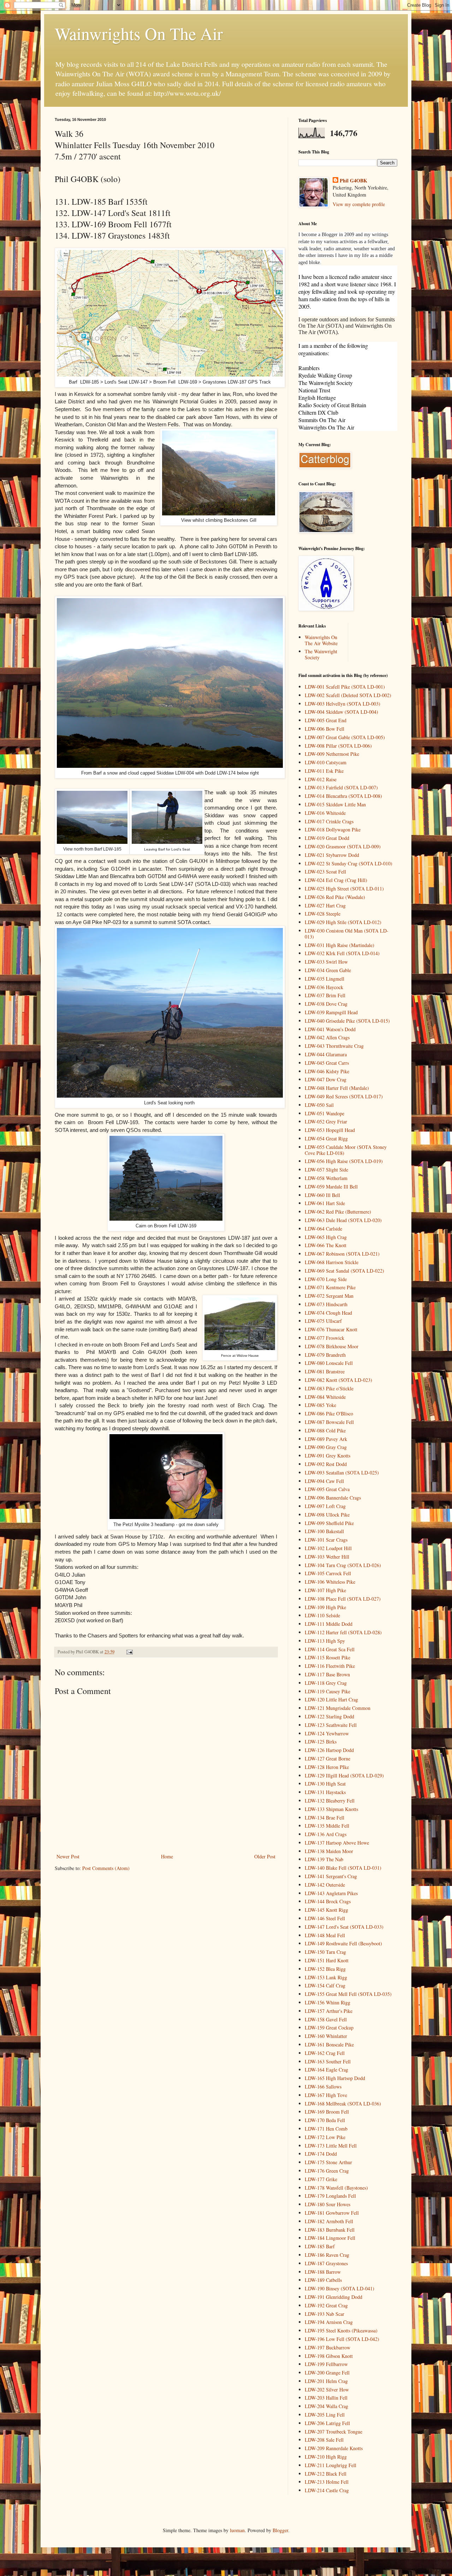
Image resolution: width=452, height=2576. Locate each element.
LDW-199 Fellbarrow (326, 2364)
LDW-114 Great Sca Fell (330, 1649)
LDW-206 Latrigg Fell (327, 2423)
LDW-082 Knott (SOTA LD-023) (338, 1380)
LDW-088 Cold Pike (325, 1430)
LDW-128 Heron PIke (327, 1767)
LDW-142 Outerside (325, 1885)
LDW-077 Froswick (325, 1338)
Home (167, 1856)
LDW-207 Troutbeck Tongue (334, 2432)
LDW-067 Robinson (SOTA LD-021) (342, 1254)
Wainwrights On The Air (139, 33)
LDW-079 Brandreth (325, 1355)
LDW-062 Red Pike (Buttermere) (338, 1212)
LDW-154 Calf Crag (325, 1985)
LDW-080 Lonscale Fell (329, 1363)
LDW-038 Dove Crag (326, 1004)
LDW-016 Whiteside (325, 813)
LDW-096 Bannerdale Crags (333, 1498)
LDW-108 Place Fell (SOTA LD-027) (343, 1599)
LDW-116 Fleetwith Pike (330, 1666)
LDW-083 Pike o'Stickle (329, 1388)
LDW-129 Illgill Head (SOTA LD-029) (344, 1775)
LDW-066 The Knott (326, 1245)
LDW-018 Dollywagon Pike (333, 830)
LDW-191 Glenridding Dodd (334, 2297)
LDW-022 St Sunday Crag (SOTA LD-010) (349, 863)
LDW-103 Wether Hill (327, 1557)
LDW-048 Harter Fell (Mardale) (337, 1088)
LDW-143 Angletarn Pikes (331, 1893)
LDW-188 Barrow (323, 2272)
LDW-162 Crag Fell (325, 2053)
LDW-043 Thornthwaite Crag (334, 1046)
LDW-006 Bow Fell (325, 729)
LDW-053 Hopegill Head (330, 1130)
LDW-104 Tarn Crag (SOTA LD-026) (343, 1565)
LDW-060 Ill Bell (322, 1195)
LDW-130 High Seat (325, 1784)
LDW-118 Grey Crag (326, 1683)
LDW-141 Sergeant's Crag (331, 1876)
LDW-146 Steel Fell (325, 1918)
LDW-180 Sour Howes (328, 2204)
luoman (237, 2530)
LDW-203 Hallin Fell (326, 2398)
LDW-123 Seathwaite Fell (331, 1725)
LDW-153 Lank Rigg (326, 1977)
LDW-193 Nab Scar (325, 2314)
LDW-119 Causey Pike (328, 1691)
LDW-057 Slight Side (326, 1170)
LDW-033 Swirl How (326, 962)
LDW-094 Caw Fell (324, 1481)
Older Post (265, 1856)
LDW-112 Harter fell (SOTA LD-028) (343, 1632)
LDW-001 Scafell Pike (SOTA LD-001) (345, 687)
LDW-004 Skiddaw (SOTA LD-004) (341, 712)
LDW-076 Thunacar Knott (331, 1329)
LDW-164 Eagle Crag (326, 2070)
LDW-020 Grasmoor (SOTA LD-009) (343, 846)
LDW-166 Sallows (323, 2087)
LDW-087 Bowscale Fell (329, 1422)
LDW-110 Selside (322, 1615)
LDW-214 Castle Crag (327, 2490)
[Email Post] (129, 1652)
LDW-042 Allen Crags (327, 1037)
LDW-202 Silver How (327, 2390)
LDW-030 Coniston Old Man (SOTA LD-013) (347, 934)
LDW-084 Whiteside (325, 1397)
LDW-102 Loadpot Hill (328, 1548)
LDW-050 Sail (319, 1105)
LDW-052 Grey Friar (326, 1121)
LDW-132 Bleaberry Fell (330, 1801)
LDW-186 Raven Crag (327, 2255)
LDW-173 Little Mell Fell (331, 2146)
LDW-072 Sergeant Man (329, 1296)
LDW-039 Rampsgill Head (331, 1012)
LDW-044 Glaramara (326, 1054)
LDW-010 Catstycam (326, 762)
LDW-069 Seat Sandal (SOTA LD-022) (344, 1271)
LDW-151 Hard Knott (327, 1960)
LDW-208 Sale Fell (324, 2440)
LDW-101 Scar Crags (326, 1540)
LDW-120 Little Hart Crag (331, 1699)
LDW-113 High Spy (325, 1641)
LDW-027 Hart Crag (325, 906)
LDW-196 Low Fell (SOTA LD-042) (342, 2339)
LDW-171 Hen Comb (326, 2129)
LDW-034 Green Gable (328, 970)
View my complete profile (359, 204)
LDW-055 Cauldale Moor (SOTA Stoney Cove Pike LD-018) (346, 1150)
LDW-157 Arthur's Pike (329, 2011)
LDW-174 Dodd (321, 2154)
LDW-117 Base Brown (327, 1674)
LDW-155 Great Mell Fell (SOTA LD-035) (348, 1994)
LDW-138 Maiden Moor (329, 1851)
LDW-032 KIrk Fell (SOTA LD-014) (342, 953)
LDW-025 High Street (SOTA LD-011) (344, 889)
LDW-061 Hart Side (325, 1203)
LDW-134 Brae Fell (325, 1818)
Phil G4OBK (353, 181)
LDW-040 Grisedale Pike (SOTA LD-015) (347, 1021)
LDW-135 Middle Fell (327, 1826)
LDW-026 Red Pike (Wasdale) (335, 897)
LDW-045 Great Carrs (327, 1063)
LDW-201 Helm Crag (326, 2381)
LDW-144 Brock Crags (328, 1901)
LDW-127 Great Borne (328, 1759)
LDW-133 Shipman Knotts (331, 1809)
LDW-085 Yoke (320, 1405)
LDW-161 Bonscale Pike (329, 2045)
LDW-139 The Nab (324, 1859)
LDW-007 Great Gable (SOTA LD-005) (345, 737)
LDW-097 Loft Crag (325, 1506)
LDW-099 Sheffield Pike (329, 1523)
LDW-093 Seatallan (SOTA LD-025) (342, 1473)
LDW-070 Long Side (326, 1279)
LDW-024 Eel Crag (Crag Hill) (336, 880)
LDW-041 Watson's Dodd (330, 1029)
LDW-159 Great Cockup (329, 2028)
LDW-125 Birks (321, 1742)
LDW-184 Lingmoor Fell (330, 2238)
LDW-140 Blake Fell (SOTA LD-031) (343, 1868)
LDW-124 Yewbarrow (327, 1733)
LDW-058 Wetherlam (326, 1178)
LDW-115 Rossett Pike (328, 1657)
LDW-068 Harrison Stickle (332, 1262)
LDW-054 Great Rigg (326, 1138)
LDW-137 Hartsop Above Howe (337, 1843)
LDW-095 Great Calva (327, 1489)
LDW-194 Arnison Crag (329, 2322)
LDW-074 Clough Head (328, 1313)
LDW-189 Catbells (323, 2280)
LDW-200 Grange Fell (327, 2373)
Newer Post (68, 1856)
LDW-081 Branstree (325, 1371)
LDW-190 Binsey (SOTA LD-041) (340, 2288)
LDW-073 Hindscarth (326, 1304)
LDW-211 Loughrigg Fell (331, 2465)
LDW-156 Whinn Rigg (328, 2002)
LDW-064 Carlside (323, 1229)
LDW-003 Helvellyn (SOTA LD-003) (343, 704)
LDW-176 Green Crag (327, 2171)
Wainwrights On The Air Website (321, 640)
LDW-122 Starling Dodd (329, 1716)
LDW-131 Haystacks (325, 1792)
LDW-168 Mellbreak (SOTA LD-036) (343, 2104)
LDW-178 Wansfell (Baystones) (336, 2188)
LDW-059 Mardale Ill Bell (331, 1187)
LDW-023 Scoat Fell (325, 872)
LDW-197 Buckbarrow (328, 2347)
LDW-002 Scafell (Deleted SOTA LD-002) (348, 695)
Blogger (280, 2530)
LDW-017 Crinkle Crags (329, 821)
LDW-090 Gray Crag (326, 1447)
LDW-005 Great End (326, 720)
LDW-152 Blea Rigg (325, 1969)
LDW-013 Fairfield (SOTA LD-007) (341, 787)
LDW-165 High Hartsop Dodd (335, 2078)
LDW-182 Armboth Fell (329, 2221)
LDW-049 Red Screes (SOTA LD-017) (344, 1096)
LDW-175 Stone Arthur (328, 2162)
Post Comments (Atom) (106, 1868)
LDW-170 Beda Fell (325, 2120)
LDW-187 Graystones (326, 2263)
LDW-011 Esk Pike (324, 771)
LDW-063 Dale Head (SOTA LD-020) (343, 1220)
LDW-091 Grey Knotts (328, 1456)
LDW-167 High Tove (326, 2095)
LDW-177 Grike (321, 2179)
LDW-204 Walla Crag (326, 2406)
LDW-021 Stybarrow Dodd (332, 855)
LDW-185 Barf (320, 2246)
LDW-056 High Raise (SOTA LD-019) (344, 1161)
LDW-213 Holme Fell (327, 2482)
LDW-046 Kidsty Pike (327, 1071)
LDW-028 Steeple (323, 914)
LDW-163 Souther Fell (328, 2061)
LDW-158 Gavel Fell (326, 2019)
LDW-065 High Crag (326, 1237)
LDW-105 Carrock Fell (328, 1573)
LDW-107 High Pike (325, 1590)
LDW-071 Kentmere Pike (330, 1287)
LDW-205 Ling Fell (325, 2415)
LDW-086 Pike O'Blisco (329, 1413)
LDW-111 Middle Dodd (329, 1624)
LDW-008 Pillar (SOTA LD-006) (338, 746)
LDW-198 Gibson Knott (329, 2356)
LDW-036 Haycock (324, 987)
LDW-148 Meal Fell (325, 1935)
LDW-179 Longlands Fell (330, 2196)
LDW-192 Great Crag (326, 2305)
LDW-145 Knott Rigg (326, 1910)
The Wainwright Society (321, 654)
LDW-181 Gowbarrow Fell (332, 2213)
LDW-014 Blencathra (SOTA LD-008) (343, 796)
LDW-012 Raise (321, 779)
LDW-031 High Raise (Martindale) (340, 945)
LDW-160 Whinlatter (326, 2036)
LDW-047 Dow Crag (326, 1079)
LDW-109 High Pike (325, 1607)
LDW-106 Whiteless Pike (330, 1582)
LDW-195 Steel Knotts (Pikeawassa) (341, 2330)
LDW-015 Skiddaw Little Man (335, 804)
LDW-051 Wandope (325, 1113)
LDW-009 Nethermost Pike (332, 754)
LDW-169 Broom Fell (327, 2112)
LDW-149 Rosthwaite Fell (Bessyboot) (343, 1943)
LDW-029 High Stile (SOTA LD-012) (343, 922)
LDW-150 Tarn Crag (325, 1952)
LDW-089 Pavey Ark (326, 1439)
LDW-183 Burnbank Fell (330, 2230)
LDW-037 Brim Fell (325, 995)
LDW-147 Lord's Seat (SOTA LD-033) (344, 1927)
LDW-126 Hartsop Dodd (329, 1750)
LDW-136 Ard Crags (326, 1834)
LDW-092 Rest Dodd (326, 1464)
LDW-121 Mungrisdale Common (338, 1708)
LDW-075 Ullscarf (323, 1321)
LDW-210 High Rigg (326, 2457)
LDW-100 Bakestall (324, 1531)
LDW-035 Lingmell (325, 979)
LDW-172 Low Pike (325, 2137)
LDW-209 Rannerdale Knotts (334, 2448)
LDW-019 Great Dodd (327, 838)
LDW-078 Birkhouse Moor (332, 1346)
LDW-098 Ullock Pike (327, 1515)
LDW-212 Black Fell (326, 2474)
